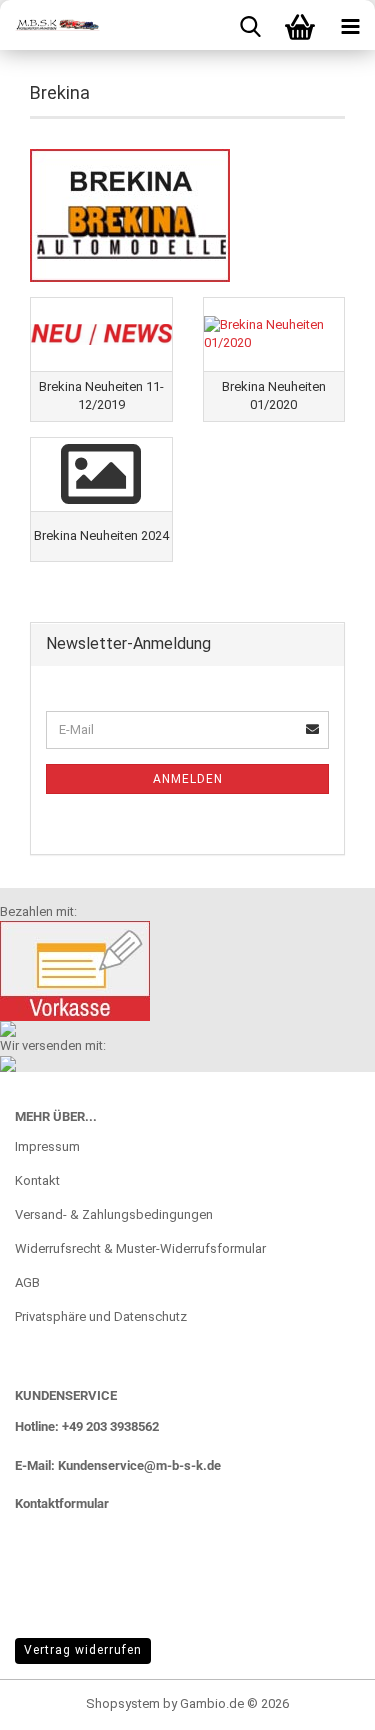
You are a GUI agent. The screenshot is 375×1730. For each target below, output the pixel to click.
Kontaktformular (62, 1503)
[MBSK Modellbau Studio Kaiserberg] (50, 25)
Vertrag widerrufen (83, 1650)
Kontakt (37, 1180)
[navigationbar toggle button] (350, 25)
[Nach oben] (320, 1700)
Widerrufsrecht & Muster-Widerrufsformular (140, 1248)
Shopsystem (123, 1703)
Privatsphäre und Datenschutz (101, 1316)
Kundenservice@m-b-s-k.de (139, 1465)
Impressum (47, 1146)
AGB (27, 1282)
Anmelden (188, 779)
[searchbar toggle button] (250, 25)
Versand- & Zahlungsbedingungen (114, 1214)
